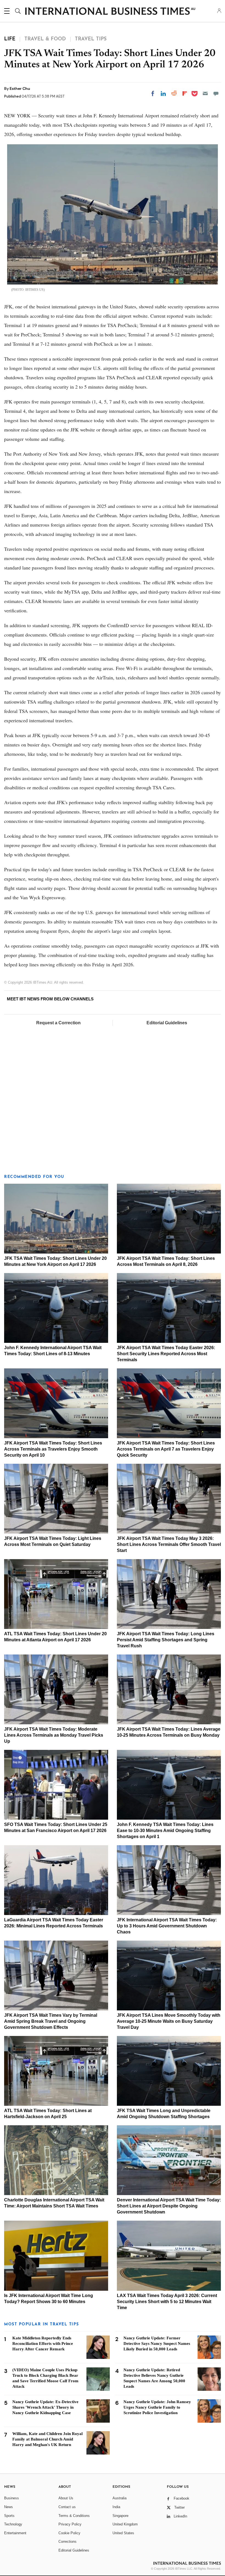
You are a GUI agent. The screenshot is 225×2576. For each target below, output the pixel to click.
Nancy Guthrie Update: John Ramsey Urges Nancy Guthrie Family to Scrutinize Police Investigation (157, 2407)
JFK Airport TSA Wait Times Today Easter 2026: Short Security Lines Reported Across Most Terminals (166, 1354)
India (116, 2507)
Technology (13, 2524)
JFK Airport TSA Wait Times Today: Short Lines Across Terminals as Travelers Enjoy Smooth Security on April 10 (53, 1449)
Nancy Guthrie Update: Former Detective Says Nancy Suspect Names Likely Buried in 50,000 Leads (157, 2343)
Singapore (120, 2516)
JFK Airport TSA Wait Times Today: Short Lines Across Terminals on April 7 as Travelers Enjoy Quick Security (166, 1449)
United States (123, 2533)
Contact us (67, 2507)
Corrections (67, 2542)
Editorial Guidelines (167, 1023)
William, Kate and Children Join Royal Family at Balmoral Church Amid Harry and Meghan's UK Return (47, 2439)
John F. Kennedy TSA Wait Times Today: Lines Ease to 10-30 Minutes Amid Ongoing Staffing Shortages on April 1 (165, 1831)
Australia (119, 2498)
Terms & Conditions (74, 2516)
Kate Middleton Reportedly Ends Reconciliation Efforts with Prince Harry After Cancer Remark (43, 2343)
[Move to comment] (216, 93)
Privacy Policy (70, 2524)
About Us (66, 2498)
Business (12, 2498)
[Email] (205, 93)
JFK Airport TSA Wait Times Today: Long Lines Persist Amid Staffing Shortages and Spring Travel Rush (166, 1640)
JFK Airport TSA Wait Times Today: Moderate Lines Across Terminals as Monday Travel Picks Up (54, 1735)
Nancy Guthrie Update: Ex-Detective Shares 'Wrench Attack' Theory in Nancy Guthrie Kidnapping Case (45, 2407)
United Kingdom (125, 2524)
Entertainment (15, 2533)
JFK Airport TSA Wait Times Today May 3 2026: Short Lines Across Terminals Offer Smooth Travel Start (169, 1544)
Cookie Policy (69, 2533)
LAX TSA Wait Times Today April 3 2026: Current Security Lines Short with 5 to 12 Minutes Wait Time (167, 2302)
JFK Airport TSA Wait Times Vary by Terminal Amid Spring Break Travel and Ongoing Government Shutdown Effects (51, 2021)
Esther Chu (20, 88)
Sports (9, 2516)
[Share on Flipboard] (185, 93)
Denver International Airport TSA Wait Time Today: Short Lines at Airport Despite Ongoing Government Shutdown (169, 2206)
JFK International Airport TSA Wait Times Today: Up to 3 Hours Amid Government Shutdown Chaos (167, 1926)
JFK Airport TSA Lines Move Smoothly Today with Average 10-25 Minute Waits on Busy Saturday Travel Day (169, 2021)
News (9, 2507)
